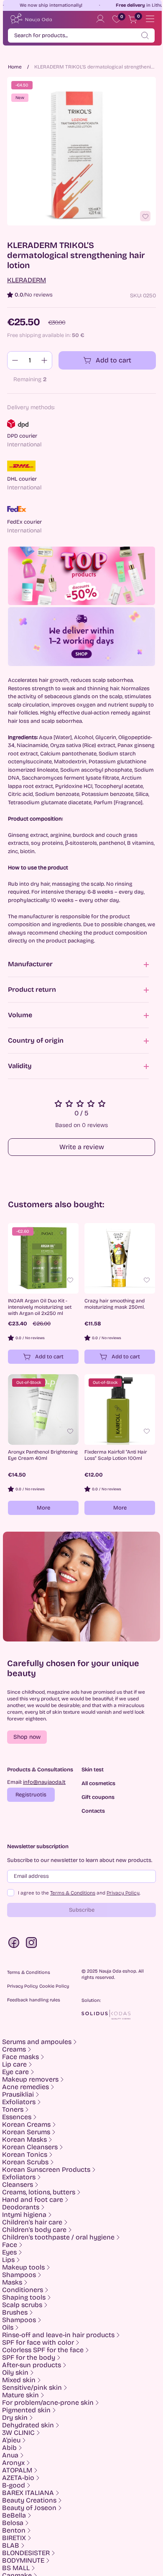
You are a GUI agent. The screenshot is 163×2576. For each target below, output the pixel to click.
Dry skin (15, 2418)
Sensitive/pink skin (32, 2388)
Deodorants (21, 2207)
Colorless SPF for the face (43, 2350)
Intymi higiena (24, 2215)
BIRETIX (14, 2538)
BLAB (11, 2546)
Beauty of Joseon (29, 2508)
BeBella (14, 2515)
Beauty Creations (29, 2500)
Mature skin (20, 2395)
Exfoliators (19, 2102)
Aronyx (13, 2463)
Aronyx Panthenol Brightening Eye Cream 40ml (43, 1455)
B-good (14, 2485)
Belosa (13, 2523)
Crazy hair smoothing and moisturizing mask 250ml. (115, 1304)
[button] (27, 1737)
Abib (9, 2448)
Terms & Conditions (73, 1893)
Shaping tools (24, 2297)
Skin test (93, 1770)
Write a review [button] (82, 1147)
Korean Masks (24, 2140)
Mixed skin (19, 2380)
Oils (8, 2328)
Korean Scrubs (25, 2162)
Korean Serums (26, 2132)
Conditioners (23, 2290)
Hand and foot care (33, 2200)
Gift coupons (98, 1797)
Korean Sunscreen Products (46, 2170)
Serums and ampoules (37, 2042)
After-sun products (32, 2365)
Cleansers (18, 2185)
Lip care (14, 2064)
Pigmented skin (26, 2410)
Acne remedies (25, 2087)
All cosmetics (98, 1784)
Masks (12, 2282)
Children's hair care (32, 2222)
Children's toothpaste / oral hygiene (58, 2237)
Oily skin (15, 2373)
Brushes (15, 2313)
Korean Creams (26, 2125)
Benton (14, 2530)
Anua (10, 2455)
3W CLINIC (18, 2433)
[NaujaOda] (31, 19)
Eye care (15, 2072)
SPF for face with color (38, 2343)
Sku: (136, 296)
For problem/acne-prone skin (48, 2403)
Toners (13, 2110)
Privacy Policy (123, 1893)
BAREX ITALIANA (28, 2493)
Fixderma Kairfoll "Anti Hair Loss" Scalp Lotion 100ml (116, 1455)
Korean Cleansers (30, 2147)
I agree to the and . (79, 1893)
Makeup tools (23, 2267)
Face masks (20, 2057)
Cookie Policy (54, 1986)
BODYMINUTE (23, 2561)
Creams (14, 2049)
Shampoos (19, 2275)
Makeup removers (30, 2080)
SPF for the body (29, 2358)
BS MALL (16, 2568)
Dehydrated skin (28, 2425)
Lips (8, 2260)
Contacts (93, 1811)
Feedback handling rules (34, 2000)
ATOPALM (17, 2470)
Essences (17, 2117)
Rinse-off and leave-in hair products (58, 2335)
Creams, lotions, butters (39, 2192)
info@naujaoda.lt (44, 1782)
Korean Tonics (25, 2155)
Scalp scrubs (22, 2305)
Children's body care (34, 2230)
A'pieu (11, 2440)
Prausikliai (18, 2095)
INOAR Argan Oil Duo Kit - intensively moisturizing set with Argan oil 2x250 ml (40, 1307)
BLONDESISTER (26, 2553)
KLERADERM (27, 280)
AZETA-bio (18, 2478)
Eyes (9, 2252)
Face (10, 2245)
